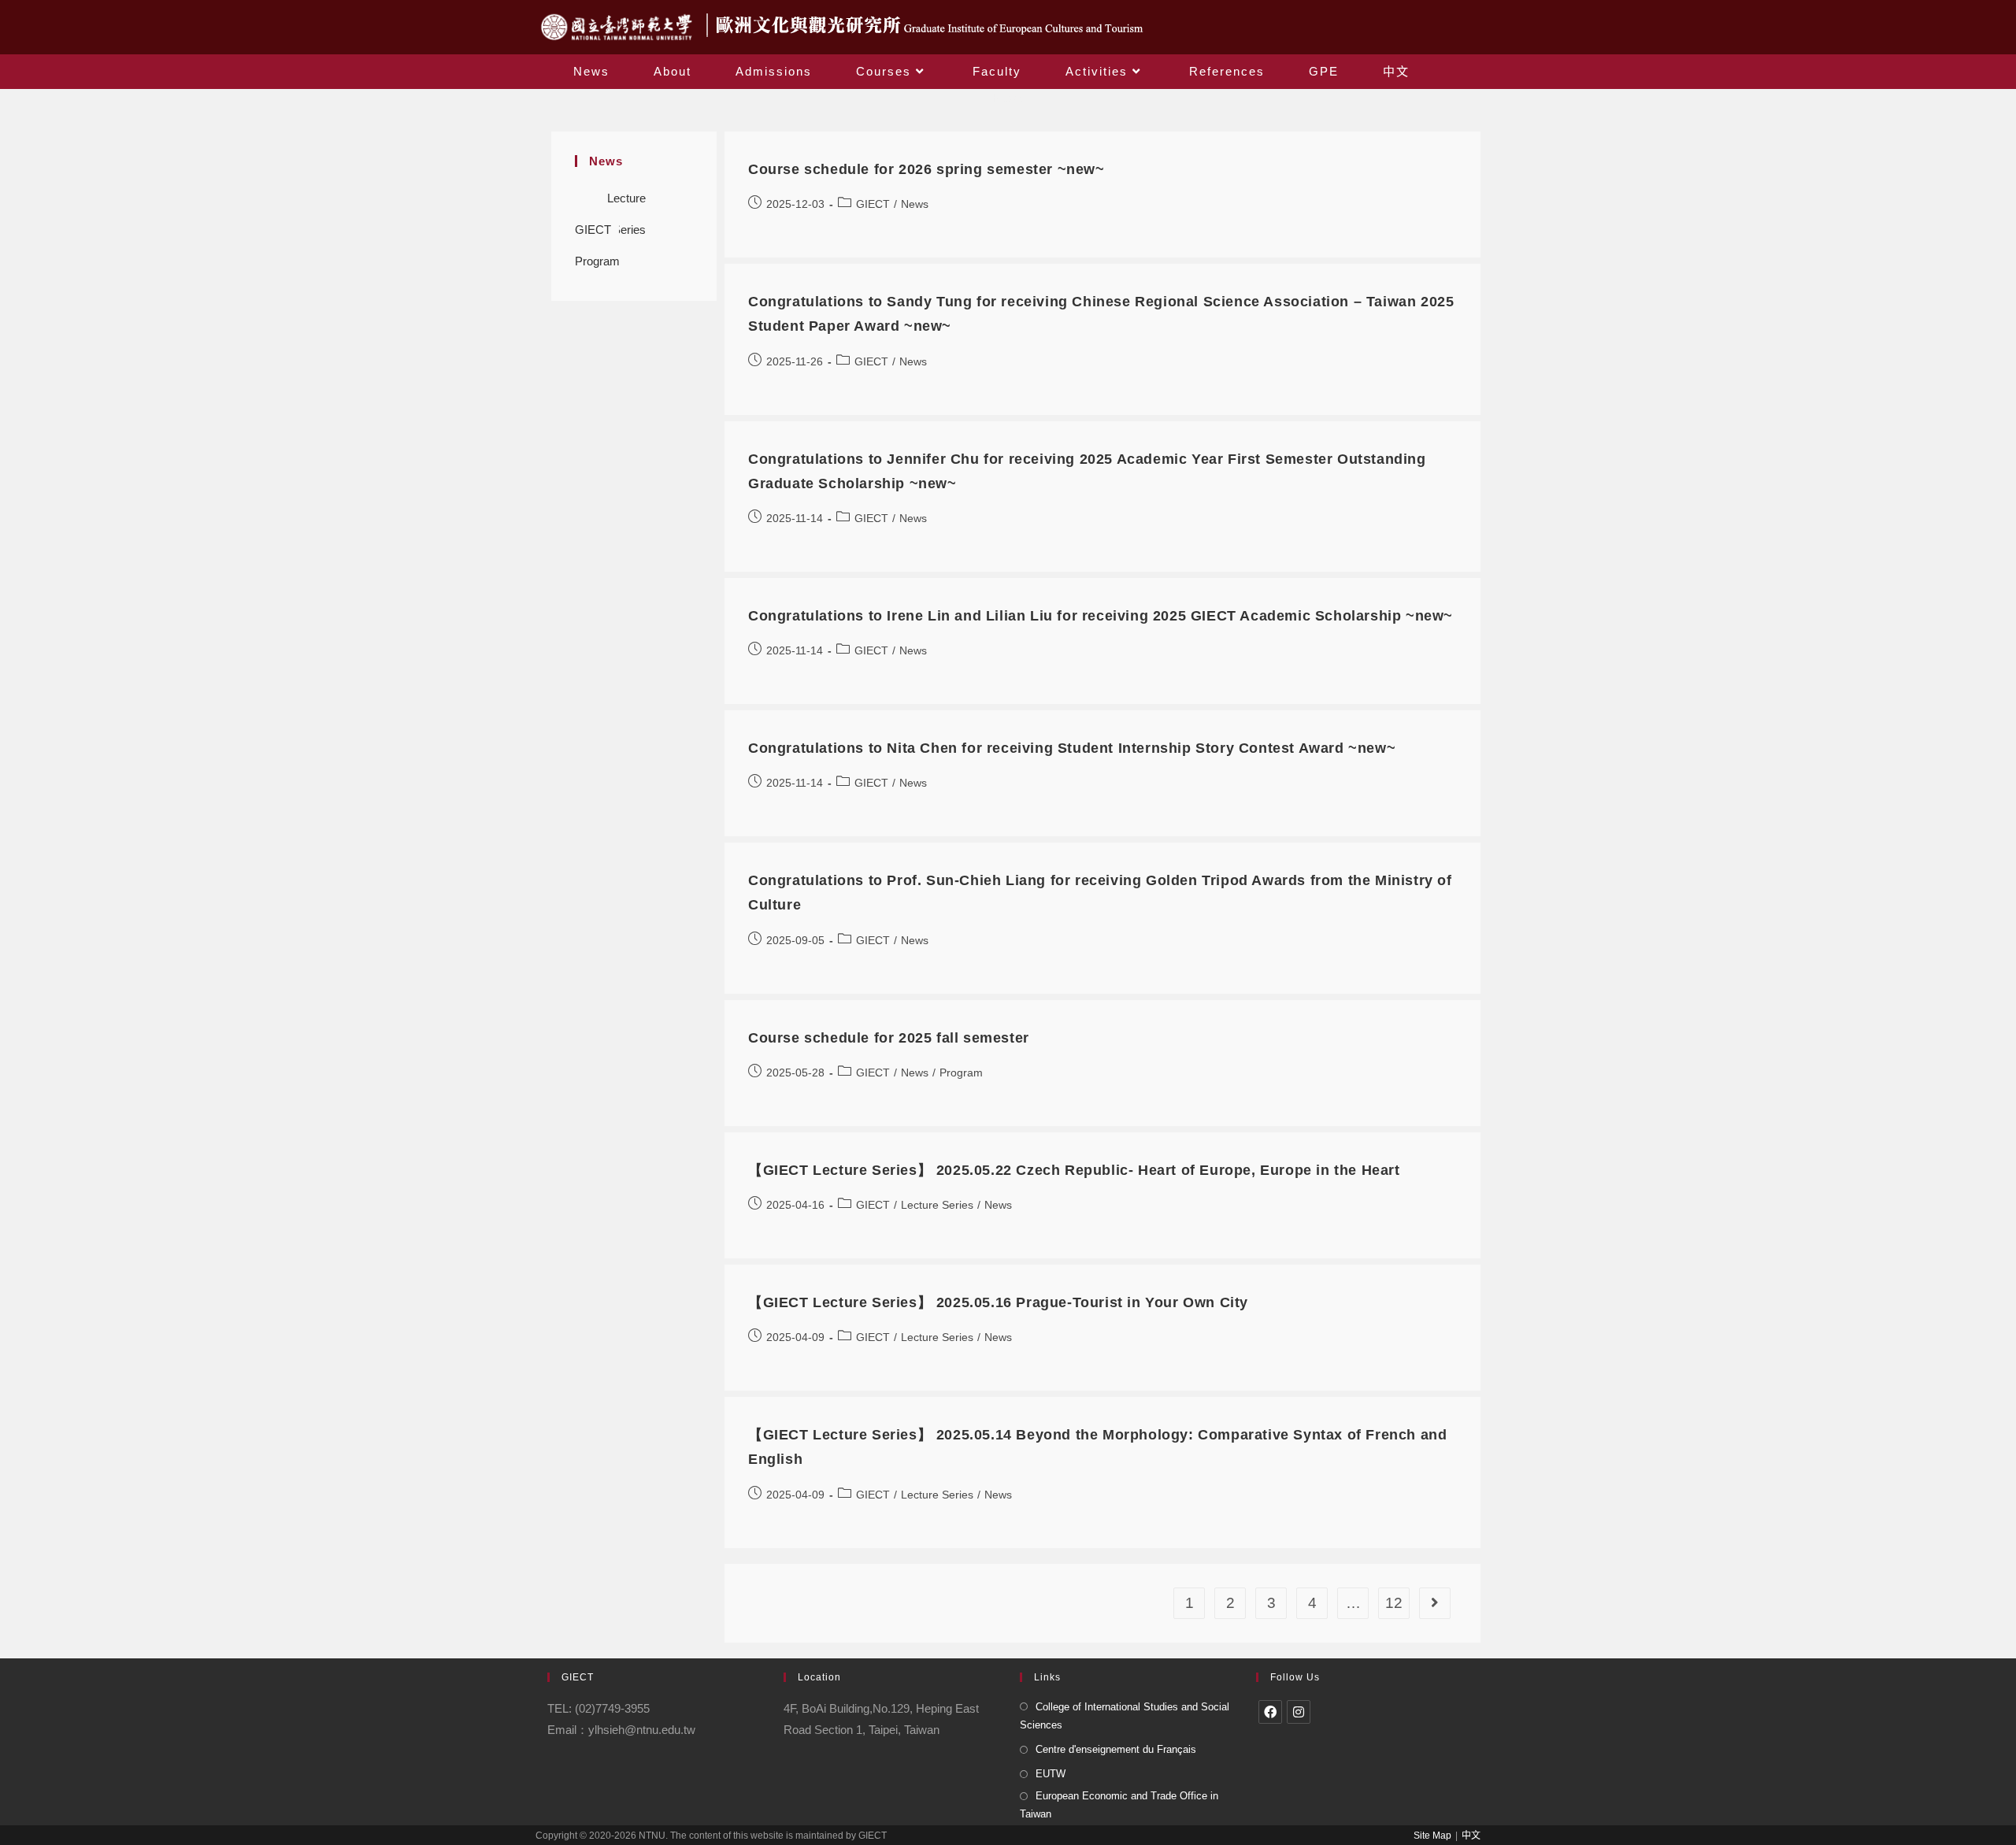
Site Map (1432, 1836)
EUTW (1051, 1774)
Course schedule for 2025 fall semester (889, 1038)
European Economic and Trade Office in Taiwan (1119, 1805)
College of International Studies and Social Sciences (1125, 1716)
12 (1394, 1603)
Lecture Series (626, 203)
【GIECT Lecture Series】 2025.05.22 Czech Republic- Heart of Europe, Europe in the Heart (1074, 1170)
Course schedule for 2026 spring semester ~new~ (926, 169)
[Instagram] (1299, 1712)
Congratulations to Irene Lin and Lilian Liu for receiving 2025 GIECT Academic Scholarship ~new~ (1101, 616)
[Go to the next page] (1435, 1603)
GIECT (593, 230)
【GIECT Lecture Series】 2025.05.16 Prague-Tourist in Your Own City (998, 1302)
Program (597, 261)
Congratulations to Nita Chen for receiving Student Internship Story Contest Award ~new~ (1072, 748)
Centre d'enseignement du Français (1116, 1749)
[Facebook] (1270, 1712)
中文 (1471, 1836)
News (915, 204)
